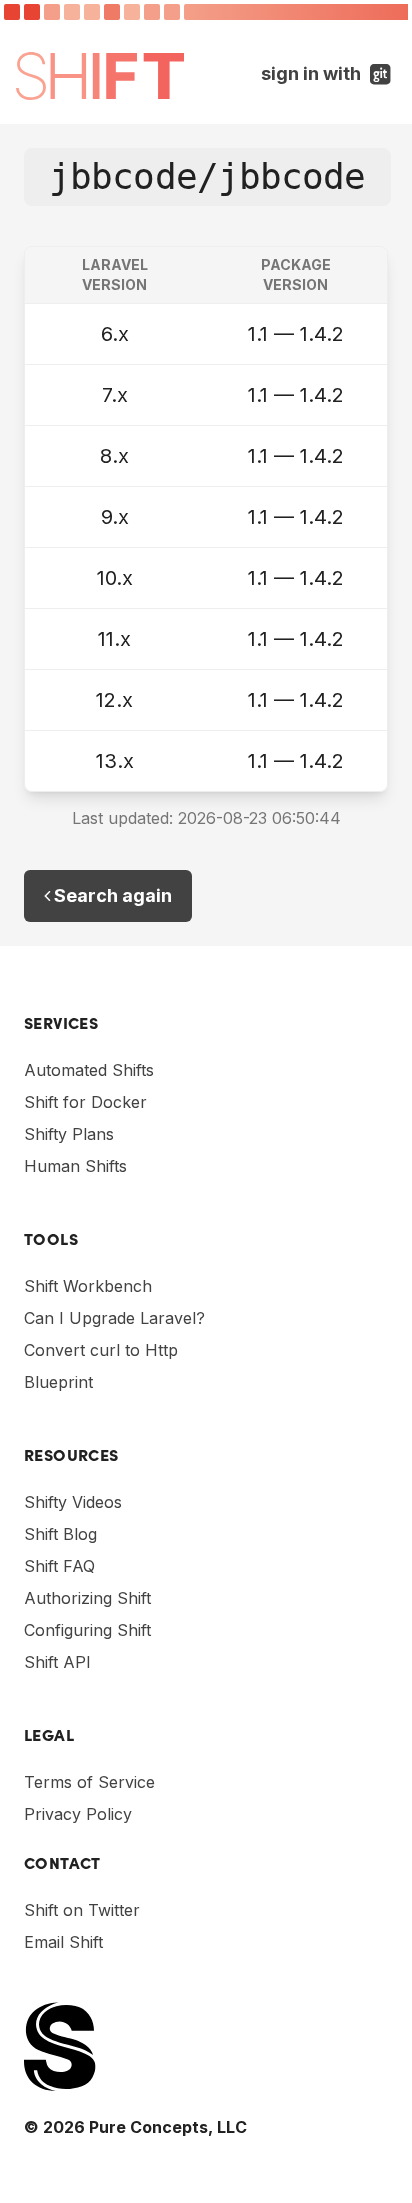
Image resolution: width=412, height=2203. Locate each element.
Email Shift (63, 1942)
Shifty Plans (69, 1134)
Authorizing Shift (87, 1598)
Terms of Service (89, 1782)
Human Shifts (75, 1166)
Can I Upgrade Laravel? (114, 1318)
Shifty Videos (73, 1502)
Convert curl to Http (101, 1350)
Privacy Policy (78, 1814)
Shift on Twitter (82, 1910)
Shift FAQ (59, 1566)
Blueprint (58, 1382)
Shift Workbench (88, 1286)
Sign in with (328, 73)
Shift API (57, 1662)
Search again (111, 895)
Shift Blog (60, 1534)
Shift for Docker (85, 1102)
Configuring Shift (87, 1630)
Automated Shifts (89, 1070)
